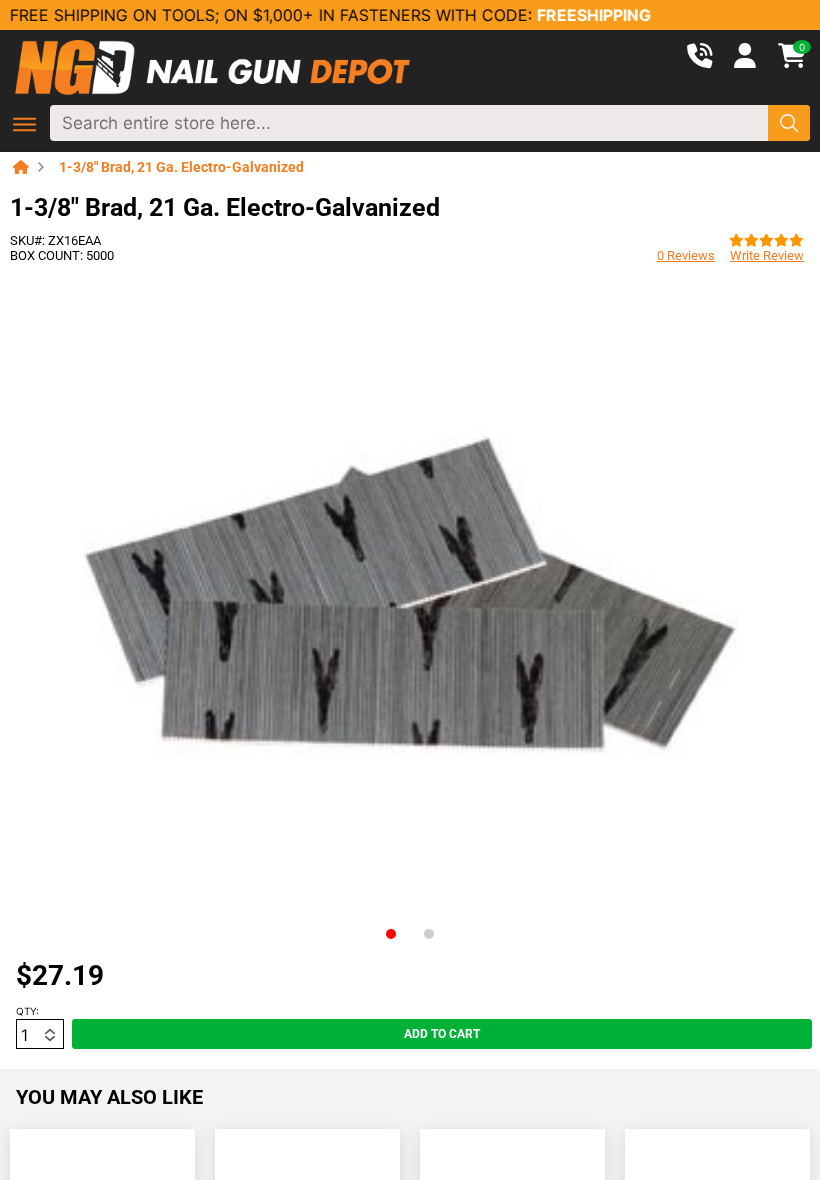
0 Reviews (686, 255)
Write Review (767, 255)
